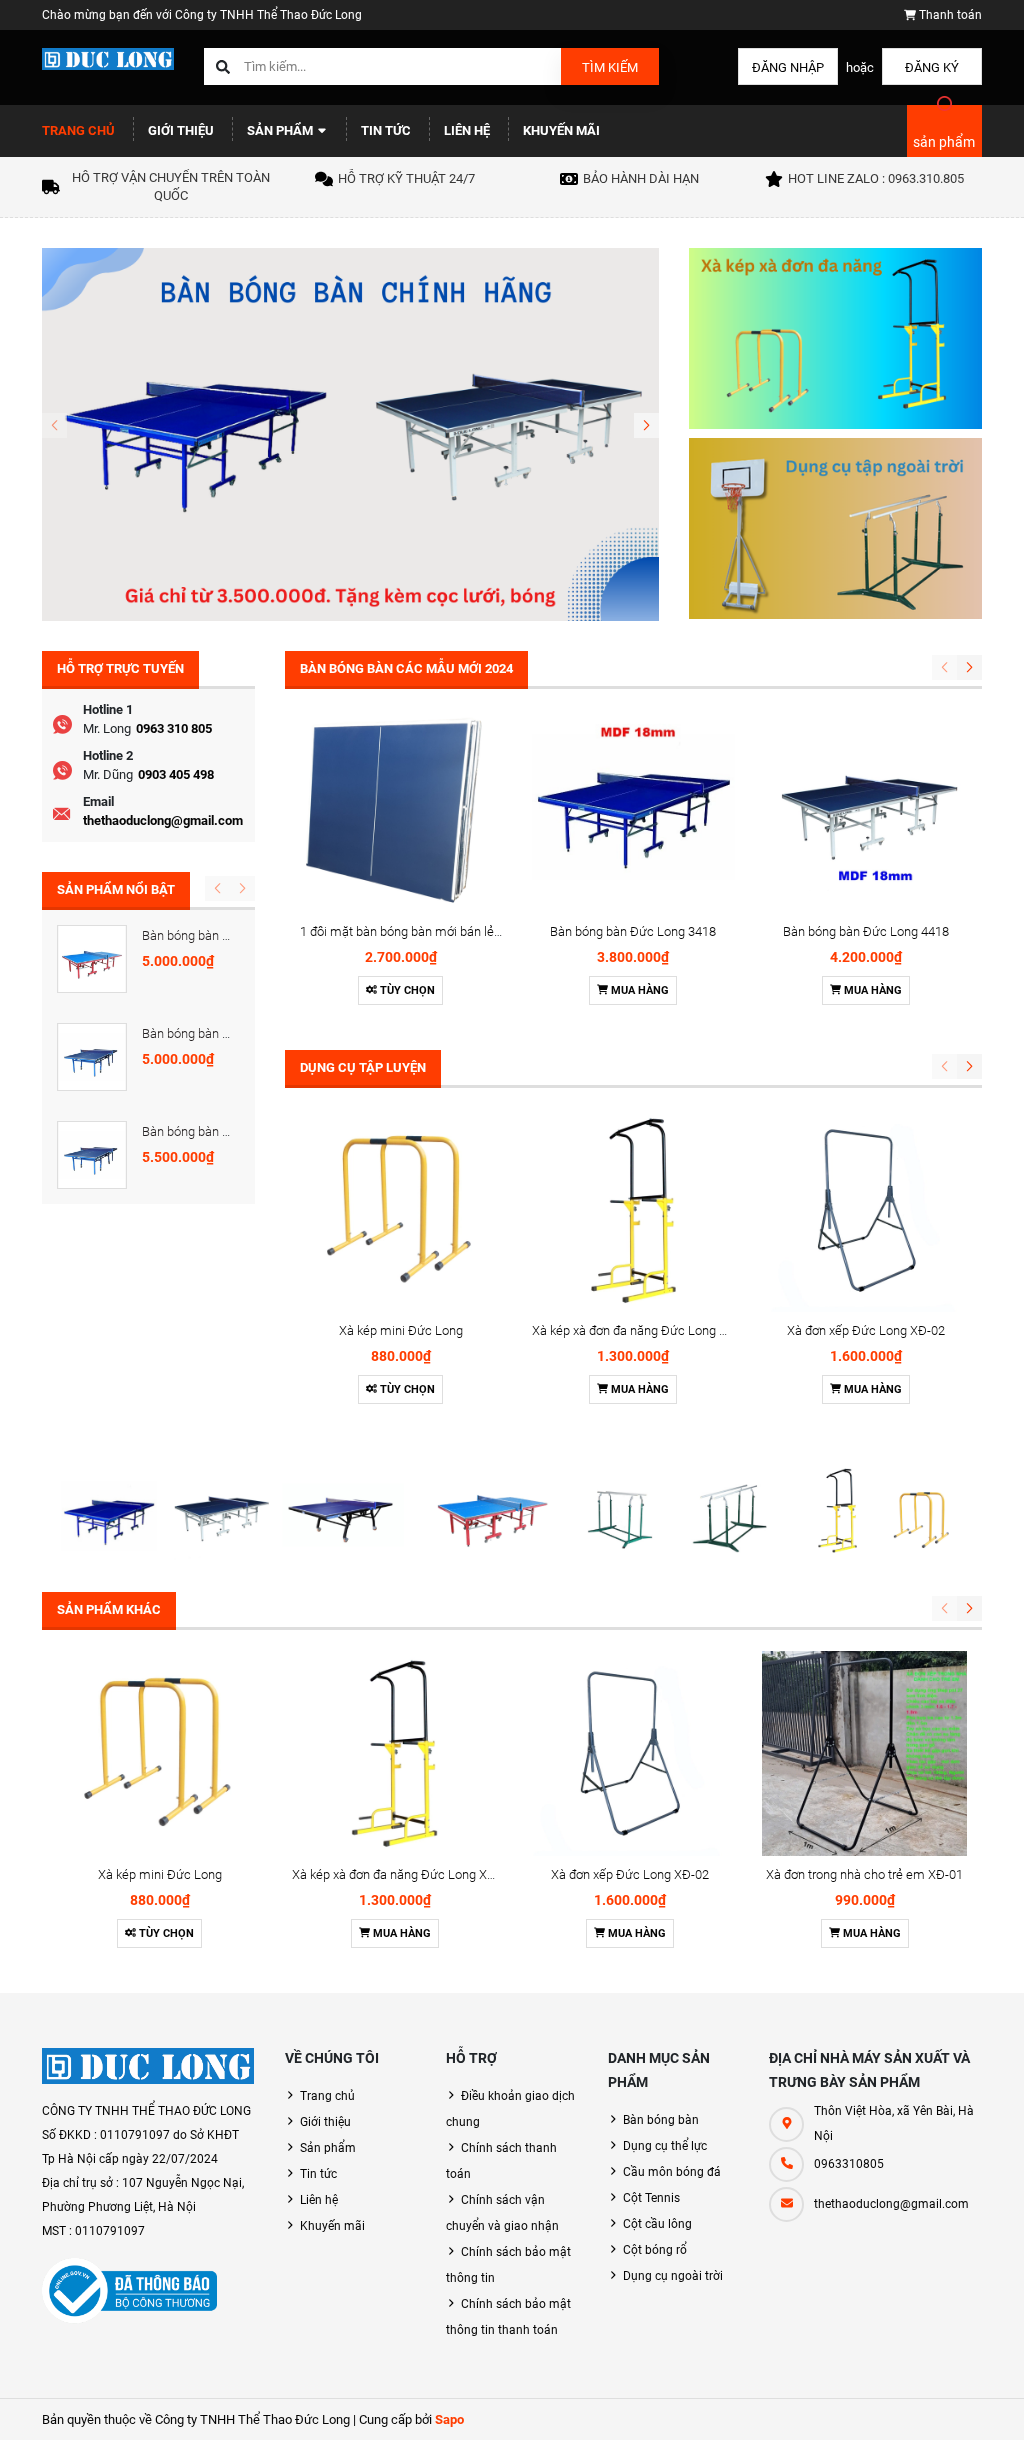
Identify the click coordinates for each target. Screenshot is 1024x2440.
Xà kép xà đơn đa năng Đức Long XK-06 (642, 1330)
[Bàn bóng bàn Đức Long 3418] (633, 811)
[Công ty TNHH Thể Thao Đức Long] (512, 1509)
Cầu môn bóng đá (672, 2172)
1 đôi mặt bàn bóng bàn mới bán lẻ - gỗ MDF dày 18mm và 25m (478, 931)
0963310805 (849, 2164)
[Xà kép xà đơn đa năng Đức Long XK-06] (633, 1210)
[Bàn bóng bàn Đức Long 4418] (866, 811)
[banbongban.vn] (350, 433)
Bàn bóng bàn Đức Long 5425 (225, 935)
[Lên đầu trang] (996, 2402)
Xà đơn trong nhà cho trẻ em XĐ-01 (864, 1874)
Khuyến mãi (561, 130)
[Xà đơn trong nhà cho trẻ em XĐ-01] (864, 1753)
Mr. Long (107, 728)
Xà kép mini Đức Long (401, 1330)
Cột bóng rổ (655, 2250)
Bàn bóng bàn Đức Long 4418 (866, 931)
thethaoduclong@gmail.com (163, 820)
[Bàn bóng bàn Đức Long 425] (92, 1155)
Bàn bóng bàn (661, 2120)
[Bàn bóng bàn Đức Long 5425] (92, 959)
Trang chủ (78, 130)
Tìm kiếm (610, 67)
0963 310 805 (174, 728)
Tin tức (386, 130)
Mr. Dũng (108, 774)
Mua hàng (638, 990)
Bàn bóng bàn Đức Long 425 (221, 1131)
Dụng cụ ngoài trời (673, 2276)
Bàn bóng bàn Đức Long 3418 (633, 931)
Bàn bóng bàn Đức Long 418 (221, 1033)
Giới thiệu (181, 130)
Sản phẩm (281, 130)
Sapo (449, 2419)
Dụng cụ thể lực (665, 2146)
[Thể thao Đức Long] (148, 2066)
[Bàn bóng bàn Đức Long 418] (92, 1057)
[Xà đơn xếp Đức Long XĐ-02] (866, 1210)
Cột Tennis (651, 2198)
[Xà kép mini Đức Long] (401, 1210)
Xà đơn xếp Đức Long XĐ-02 (866, 1330)
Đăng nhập (788, 67)
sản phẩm (944, 142)
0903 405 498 (176, 774)
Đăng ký (932, 67)
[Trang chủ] (108, 57)
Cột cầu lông (657, 2224)
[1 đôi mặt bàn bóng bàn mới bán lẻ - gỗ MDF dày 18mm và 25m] (401, 811)
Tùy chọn (406, 990)
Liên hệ (467, 130)
